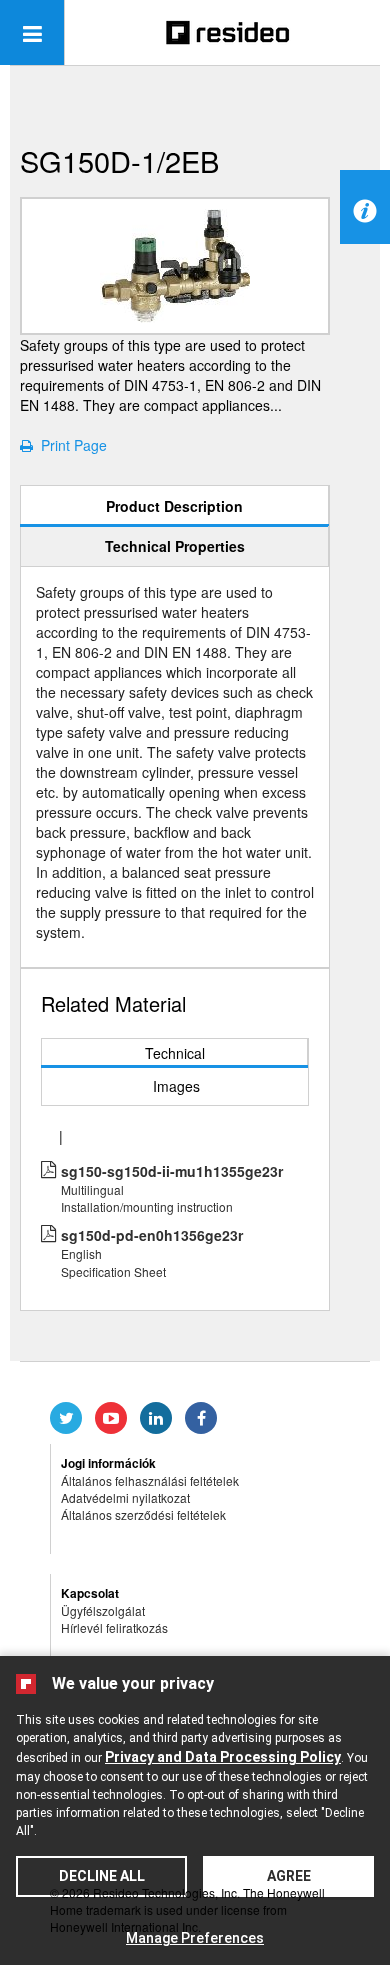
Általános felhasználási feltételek (150, 1480)
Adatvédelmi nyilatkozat (125, 1497)
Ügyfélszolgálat (103, 1610)
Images (176, 1086)
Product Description (174, 506)
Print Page (70, 445)
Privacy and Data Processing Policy (223, 1757)
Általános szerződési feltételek (143, 1514)
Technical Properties (175, 546)
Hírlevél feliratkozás (114, 1627)
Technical (175, 1053)
